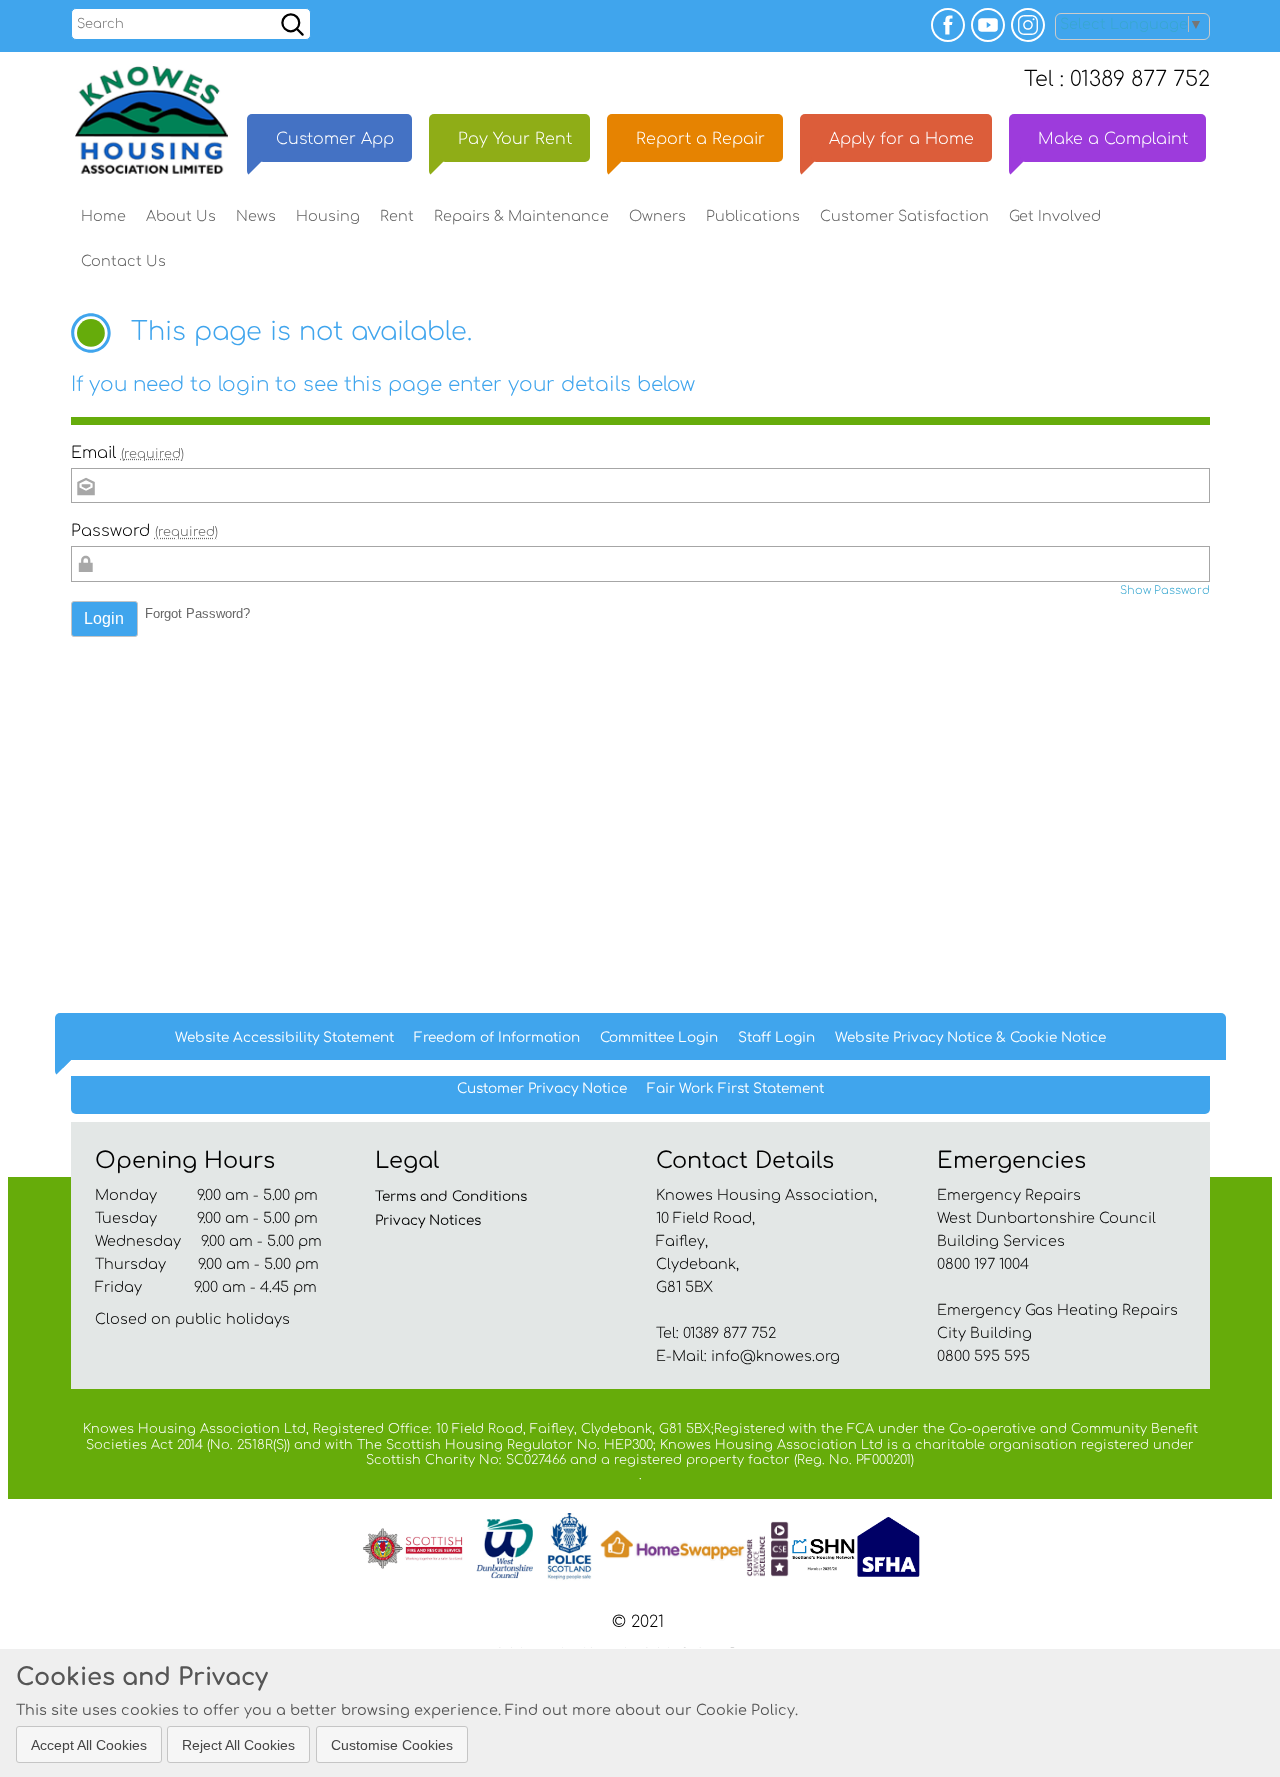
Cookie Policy (745, 1710)
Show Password (1165, 590)
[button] (105, 619)
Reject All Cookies (238, 1744)
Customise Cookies (392, 1744)
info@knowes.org (775, 1356)
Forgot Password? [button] (197, 613)
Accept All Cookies (89, 1744)
